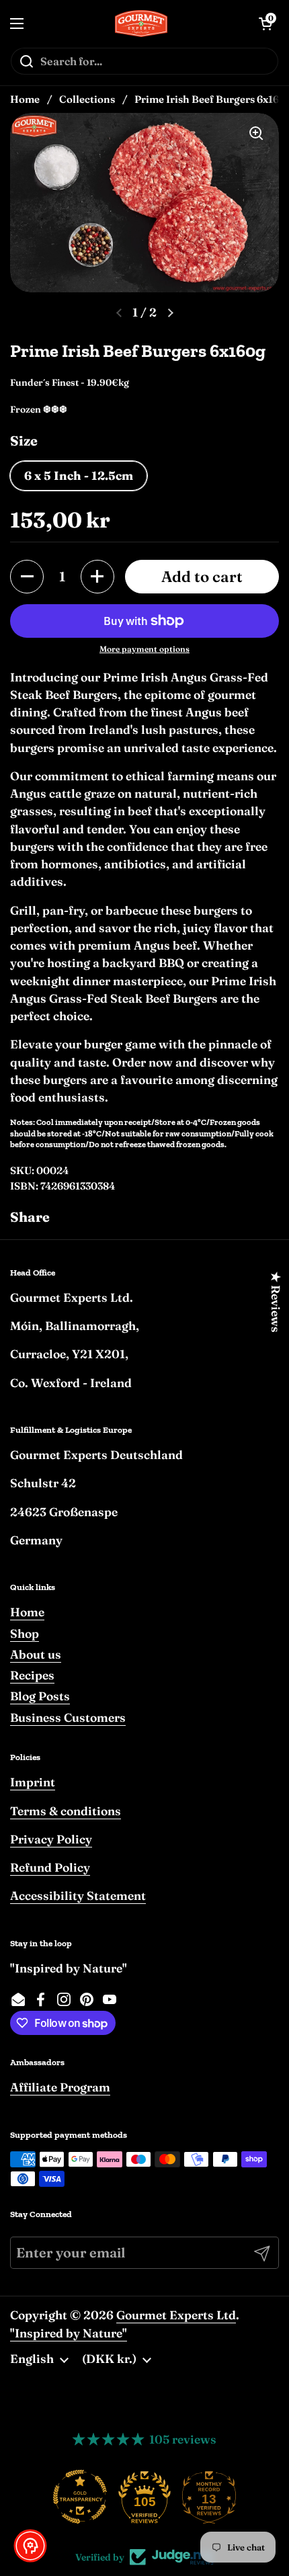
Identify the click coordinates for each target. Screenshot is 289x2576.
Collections (87, 99)
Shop (25, 1633)
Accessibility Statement (78, 1896)
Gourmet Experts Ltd (176, 2315)
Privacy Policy (51, 1839)
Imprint (33, 1782)
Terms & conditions (66, 1811)
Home (25, 99)
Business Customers (68, 1717)
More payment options (144, 649)
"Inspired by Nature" (69, 2333)
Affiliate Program (60, 2087)
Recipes (32, 1675)
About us (36, 1654)
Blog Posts (40, 1696)
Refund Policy (50, 1867)
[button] (27, 577)
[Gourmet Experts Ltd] (141, 24)
